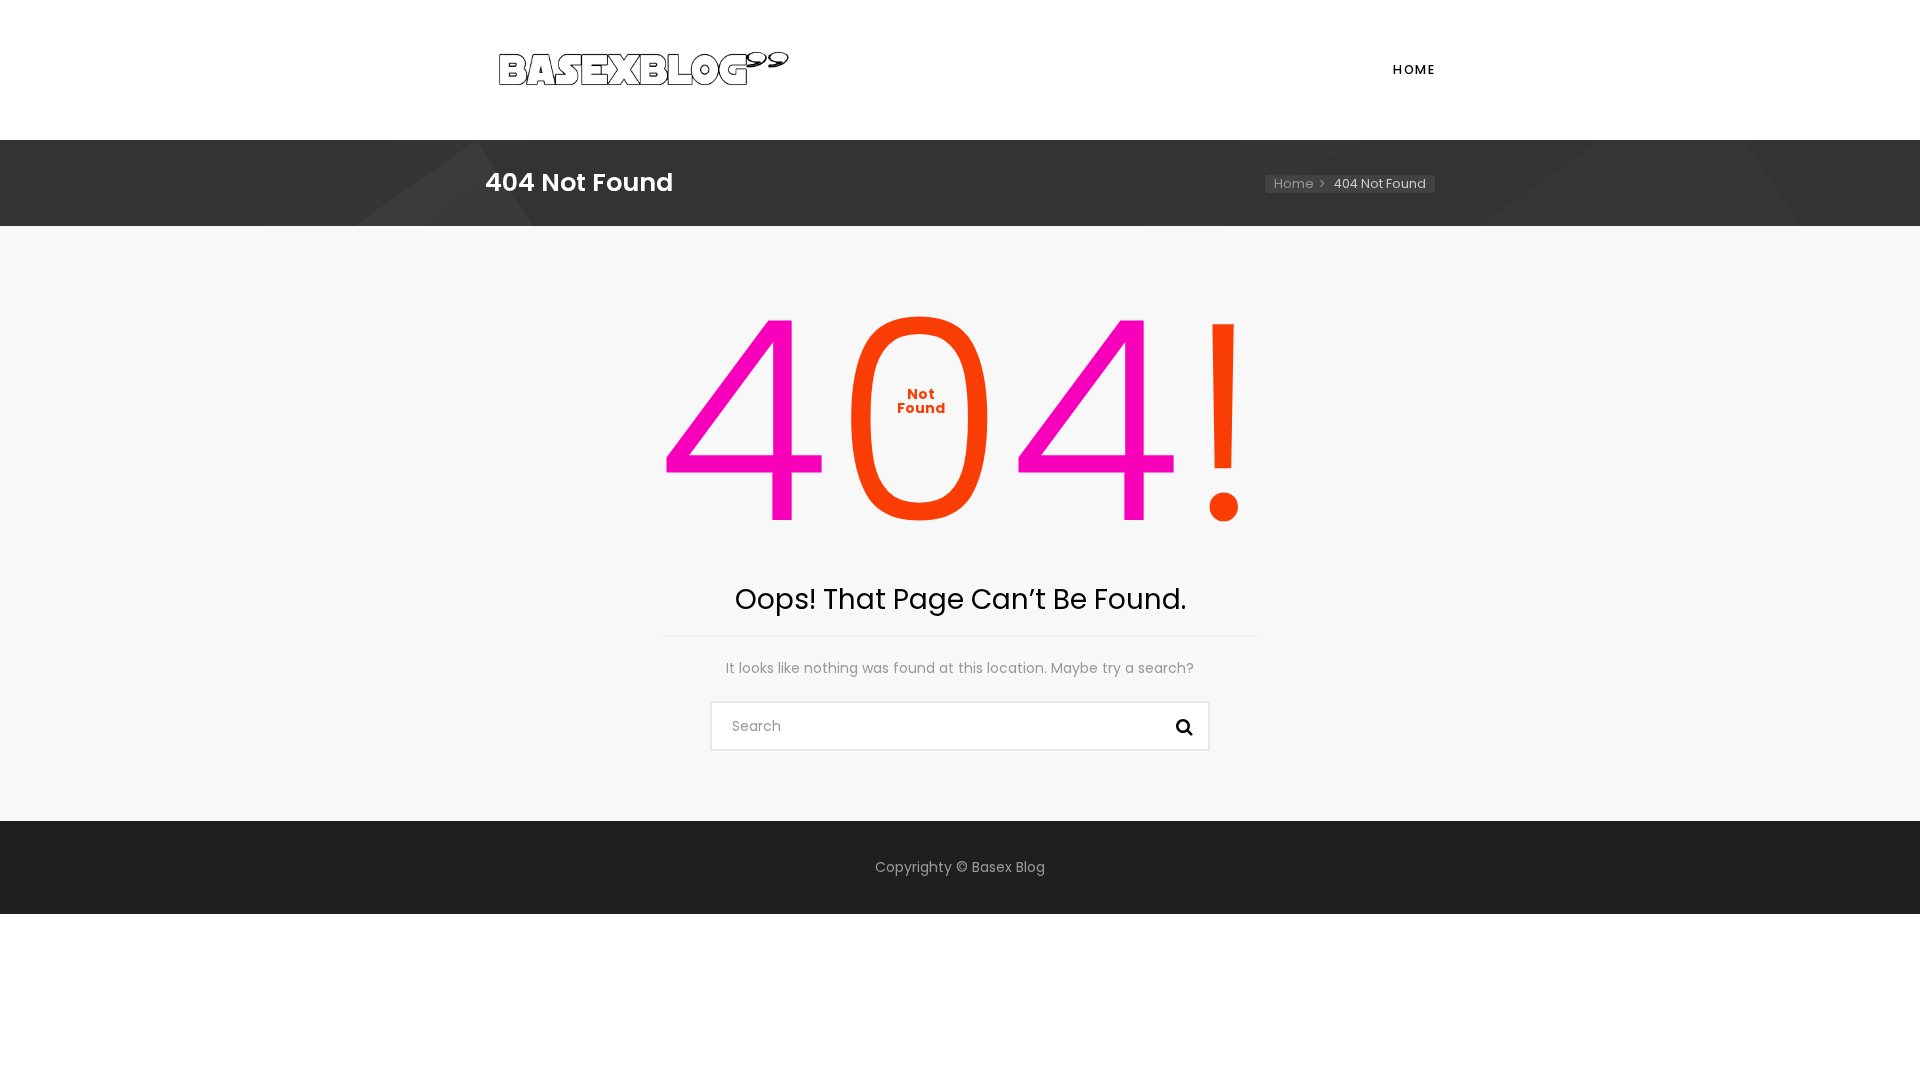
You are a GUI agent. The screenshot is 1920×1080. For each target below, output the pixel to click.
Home (1414, 69)
